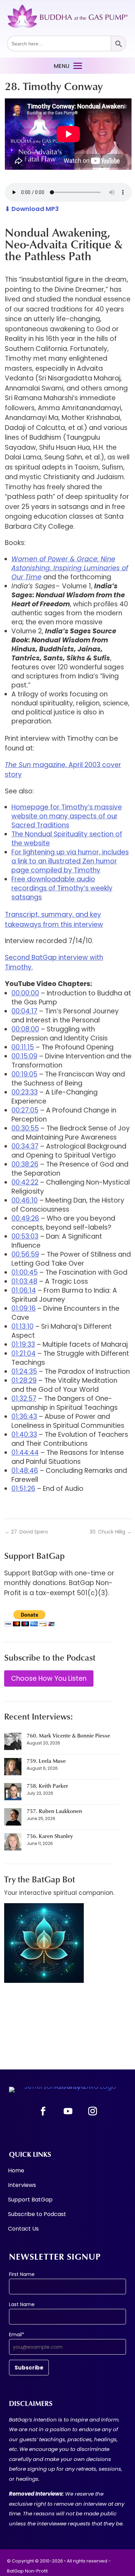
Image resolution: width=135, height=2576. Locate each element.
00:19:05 (24, 1074)
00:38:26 (25, 1164)
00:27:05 (25, 1110)
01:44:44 (25, 1453)
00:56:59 (25, 1254)
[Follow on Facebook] (43, 2111)
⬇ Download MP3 (32, 209)
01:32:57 (24, 1399)
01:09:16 (24, 1308)
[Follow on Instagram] (92, 2111)
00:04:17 (24, 1011)
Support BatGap (30, 2200)
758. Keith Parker (47, 1786)
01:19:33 (23, 1344)
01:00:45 (25, 1272)
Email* (17, 2335)
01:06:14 (24, 1290)
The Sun (19, 765)
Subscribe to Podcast (37, 2215)
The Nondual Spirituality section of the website (67, 839)
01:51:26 (23, 1489)
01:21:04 (24, 1353)
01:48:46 (25, 1471)
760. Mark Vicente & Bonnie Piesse (68, 1735)
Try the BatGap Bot (40, 1879)
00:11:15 (23, 1047)
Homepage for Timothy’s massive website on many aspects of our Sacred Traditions (67, 816)
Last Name (22, 2304)
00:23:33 (25, 1092)
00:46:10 (25, 1200)
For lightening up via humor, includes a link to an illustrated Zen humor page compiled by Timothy (70, 861)
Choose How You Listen (49, 1678)
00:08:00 (25, 1029)
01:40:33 (24, 1435)
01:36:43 (24, 1417)
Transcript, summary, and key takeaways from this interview (54, 920)
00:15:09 (24, 1056)
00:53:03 (25, 1236)
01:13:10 (22, 1326)
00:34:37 (25, 1146)
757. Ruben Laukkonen (54, 1811)
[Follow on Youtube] (68, 2111)
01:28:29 (24, 1381)
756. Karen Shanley (50, 1836)
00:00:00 (25, 993)
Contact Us (23, 2230)
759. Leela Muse (46, 1761)
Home (16, 2171)
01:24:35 (24, 1371)
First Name (22, 2274)
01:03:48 (24, 1281)
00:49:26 (25, 1218)
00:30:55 (25, 1128)
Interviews (22, 2186)
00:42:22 (25, 1182)
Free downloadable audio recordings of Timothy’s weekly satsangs (62, 888)
